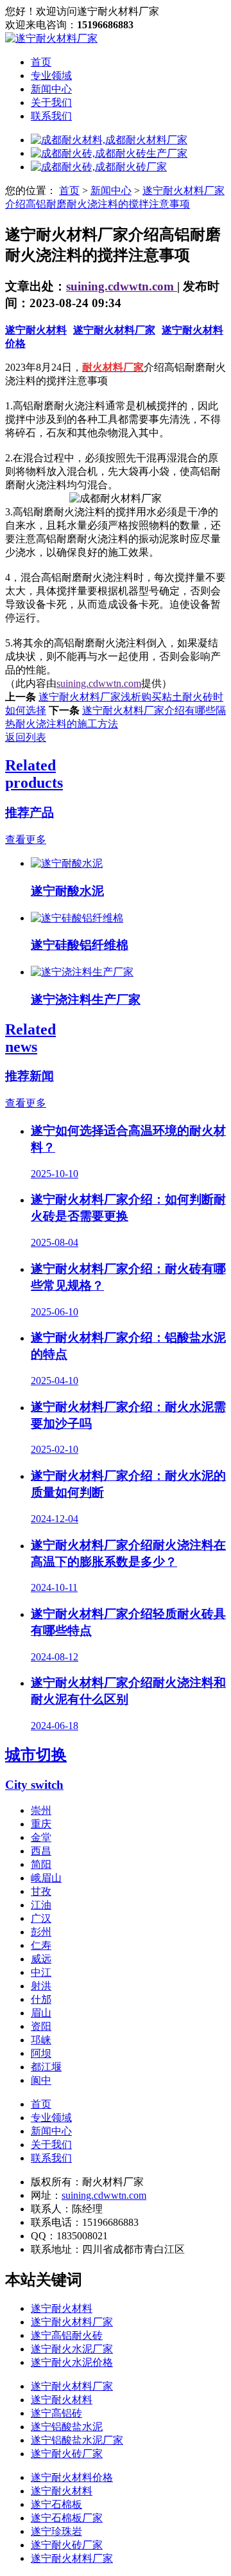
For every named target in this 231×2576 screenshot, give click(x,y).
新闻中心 (51, 89)
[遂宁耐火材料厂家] (51, 38)
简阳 (41, 1864)
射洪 (41, 1986)
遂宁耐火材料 (36, 330)
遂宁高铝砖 (56, 2413)
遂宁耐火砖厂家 (67, 2454)
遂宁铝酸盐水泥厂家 (77, 2440)
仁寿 (41, 1945)
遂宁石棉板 (56, 2504)
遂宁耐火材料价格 (72, 2477)
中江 (41, 1972)
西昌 (41, 1851)
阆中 (41, 2080)
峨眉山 (46, 1878)
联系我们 (51, 116)
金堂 (41, 1837)
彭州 (41, 1932)
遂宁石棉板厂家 (67, 2518)
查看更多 (26, 839)
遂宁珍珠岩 (56, 2531)
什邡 (41, 1999)
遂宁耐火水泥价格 (72, 2362)
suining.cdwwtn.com (122, 286)
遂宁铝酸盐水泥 (67, 2427)
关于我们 (51, 102)
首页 (41, 62)
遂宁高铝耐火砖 (67, 2335)
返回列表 (26, 737)
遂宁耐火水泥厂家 (72, 2349)
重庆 (41, 1824)
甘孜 (41, 1891)
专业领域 (51, 76)
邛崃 (41, 2040)
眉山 (41, 2013)
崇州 (41, 1810)
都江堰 (46, 2067)
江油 (41, 1905)
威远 (41, 1959)
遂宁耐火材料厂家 (114, 330)
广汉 (41, 1918)
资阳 (41, 2026)
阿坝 (41, 2053)
